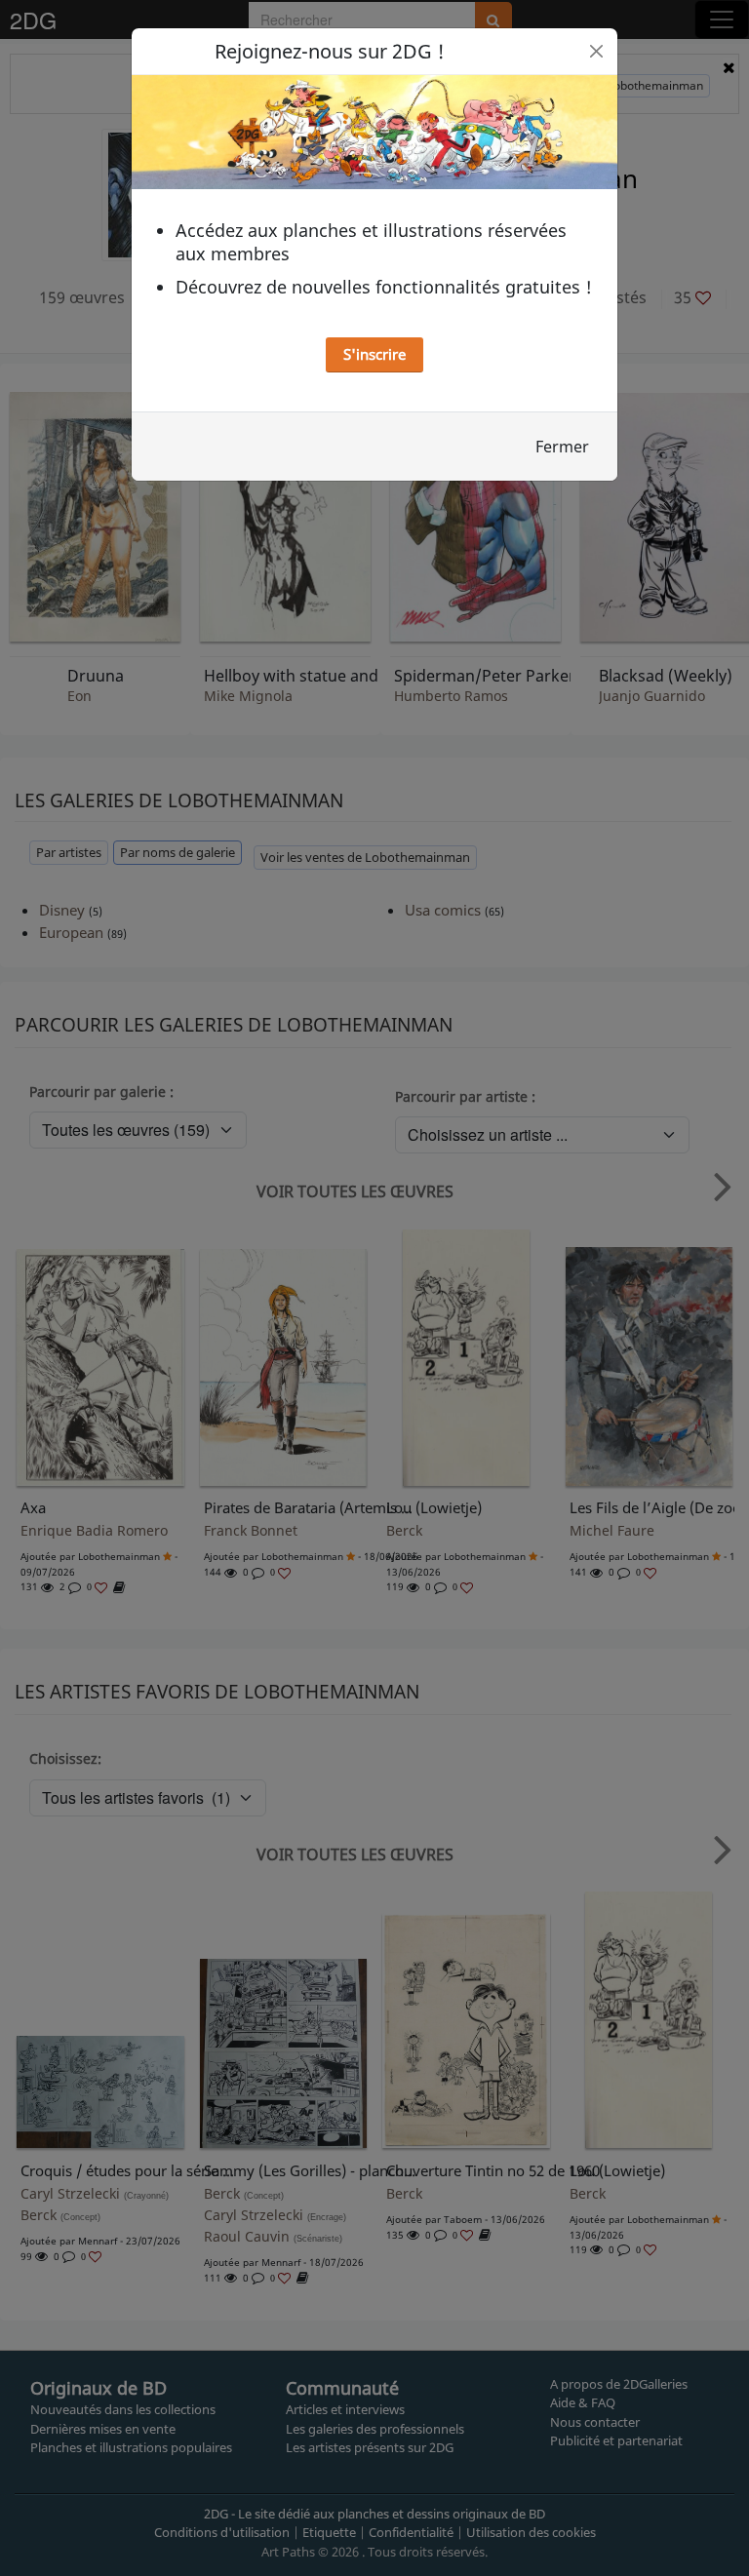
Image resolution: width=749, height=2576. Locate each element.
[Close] (596, 51)
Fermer (562, 447)
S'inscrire (374, 354)
